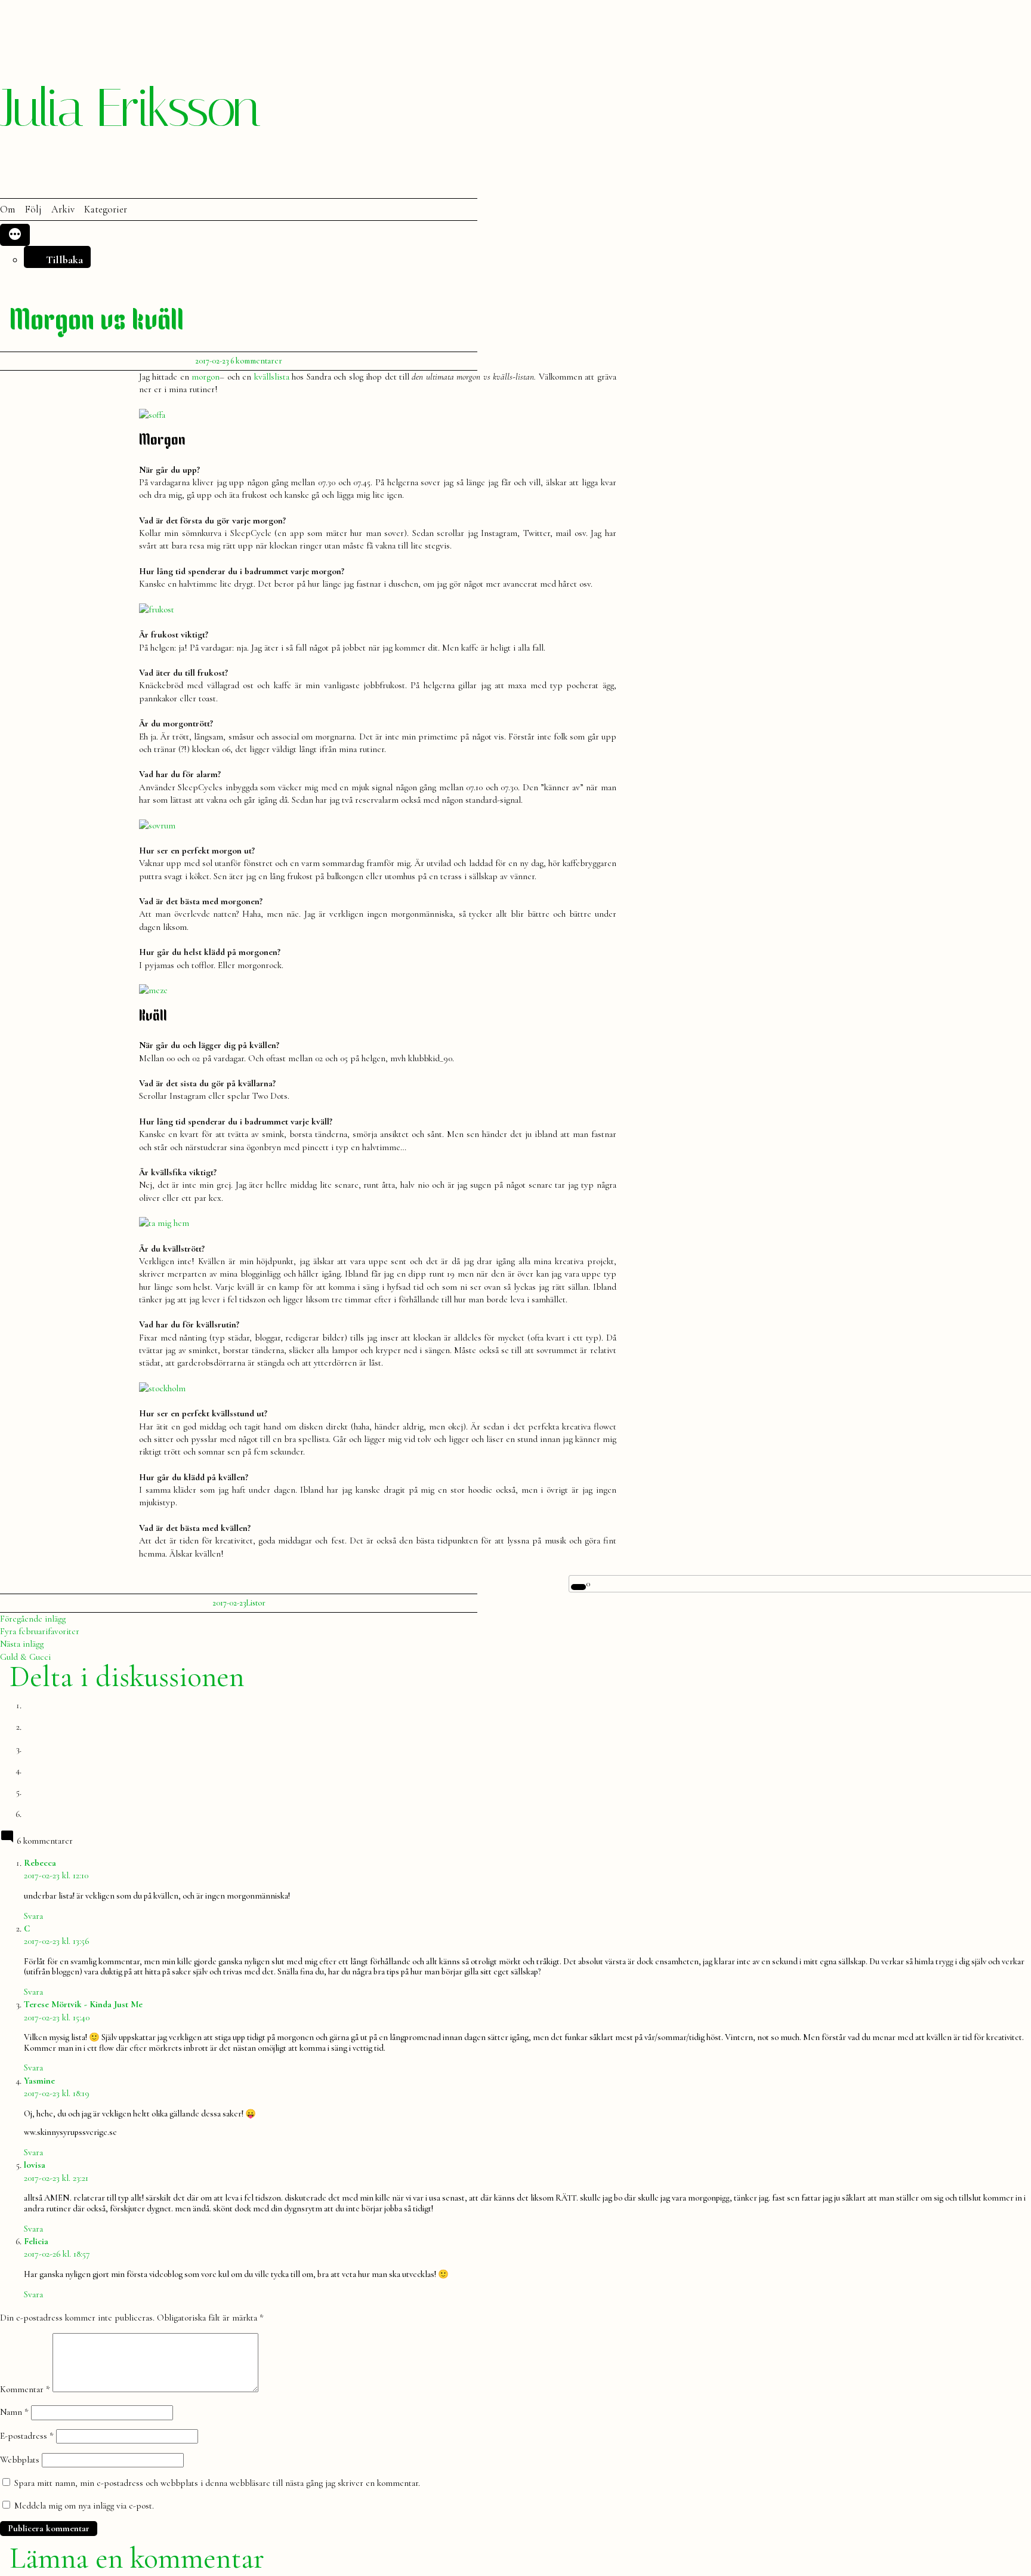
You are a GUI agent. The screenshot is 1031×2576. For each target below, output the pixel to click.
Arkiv (63, 209)
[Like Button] (579, 1587)
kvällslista (272, 377)
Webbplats (20, 2460)
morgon (206, 377)
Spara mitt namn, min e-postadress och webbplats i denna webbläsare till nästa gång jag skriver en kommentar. (217, 2483)
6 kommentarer (256, 361)
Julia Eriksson (129, 108)
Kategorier (106, 209)
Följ (33, 209)
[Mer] (15, 235)
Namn (14, 2412)
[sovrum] (157, 825)
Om (7, 209)
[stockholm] (162, 1388)
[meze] (153, 990)
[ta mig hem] (164, 1223)
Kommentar (25, 2389)
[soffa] (152, 415)
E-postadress (27, 2436)
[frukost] (157, 609)
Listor (256, 1603)
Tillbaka (64, 260)
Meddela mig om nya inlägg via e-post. (84, 2506)
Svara (33, 1916)
